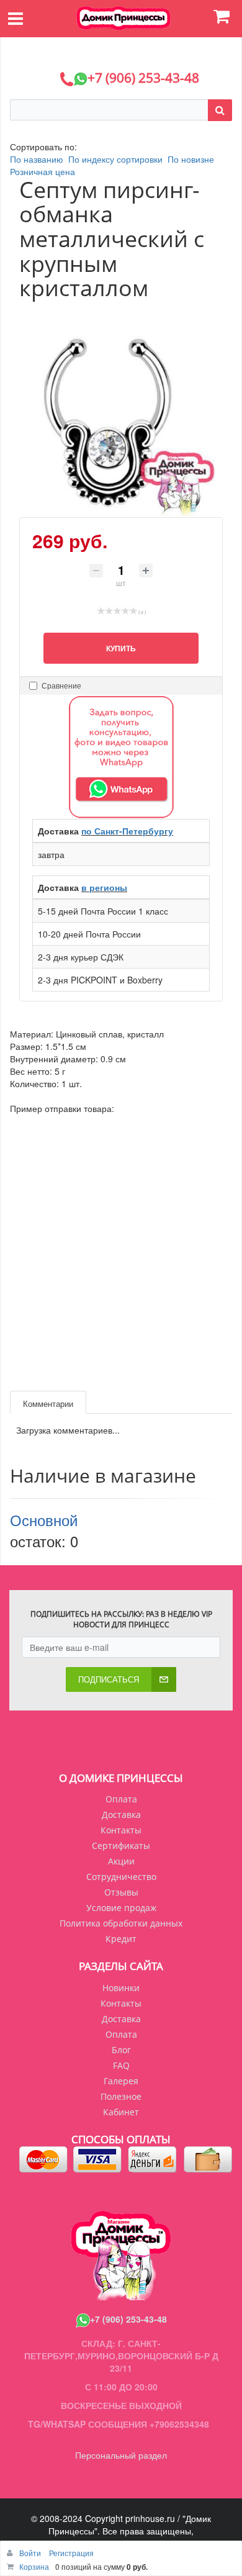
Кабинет (121, 2112)
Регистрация (71, 2553)
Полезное (121, 2096)
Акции (121, 1861)
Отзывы (121, 1892)
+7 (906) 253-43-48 (128, 2319)
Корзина (34, 2566)
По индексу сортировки (115, 159)
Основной (44, 1520)
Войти (31, 2553)
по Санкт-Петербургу (127, 831)
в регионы (104, 887)
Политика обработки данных (121, 1923)
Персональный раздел (121, 2455)
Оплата (121, 1799)
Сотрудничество (121, 1877)
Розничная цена (43, 171)
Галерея (121, 2081)
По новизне (191, 159)
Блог (121, 2050)
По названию (37, 159)
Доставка (121, 1814)
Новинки (121, 1988)
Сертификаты (121, 1846)
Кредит (121, 1939)
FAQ (121, 2065)
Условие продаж (121, 1908)
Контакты (121, 1830)
